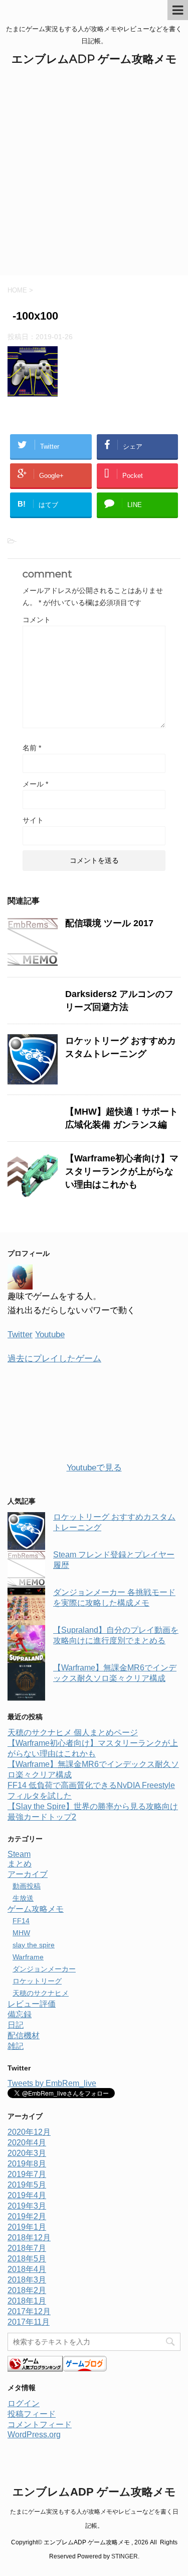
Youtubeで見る (94, 1468)
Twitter (20, 1334)
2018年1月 (27, 2301)
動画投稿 (27, 1886)
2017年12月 (29, 2311)
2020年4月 (27, 2143)
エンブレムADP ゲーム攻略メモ (94, 59)
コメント (37, 620)
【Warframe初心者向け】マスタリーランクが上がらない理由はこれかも (122, 1171)
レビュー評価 (32, 2004)
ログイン (24, 2403)
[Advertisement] (94, 176)
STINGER (125, 2556)
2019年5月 (27, 2185)
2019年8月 (27, 2164)
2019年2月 (27, 2216)
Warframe (28, 1957)
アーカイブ (28, 1874)
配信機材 (24, 2036)
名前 (32, 748)
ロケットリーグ (37, 1981)
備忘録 (20, 2014)
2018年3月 (27, 2280)
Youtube (50, 1334)
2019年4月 (27, 2195)
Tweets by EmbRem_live (52, 2083)
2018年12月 (29, 2238)
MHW (21, 1933)
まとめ (20, 1864)
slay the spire (34, 1945)
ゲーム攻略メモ (36, 1909)
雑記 (16, 2046)
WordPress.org (34, 2435)
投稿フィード (32, 2414)
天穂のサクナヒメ (41, 1993)
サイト (33, 820)
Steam (19, 1854)
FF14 (21, 1921)
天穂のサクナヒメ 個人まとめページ (73, 1732)
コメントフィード (40, 2424)
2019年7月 (27, 2174)
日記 (16, 2025)
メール (35, 784)
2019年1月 (27, 2227)
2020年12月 (29, 2132)
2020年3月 (27, 2153)
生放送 (23, 1898)
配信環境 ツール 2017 (109, 923)
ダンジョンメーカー (44, 1969)
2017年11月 (29, 2322)
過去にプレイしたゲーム (54, 1359)
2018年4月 (27, 2269)
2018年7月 (27, 2248)
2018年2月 (27, 2290)
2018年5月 (27, 2259)
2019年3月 (27, 2206)
